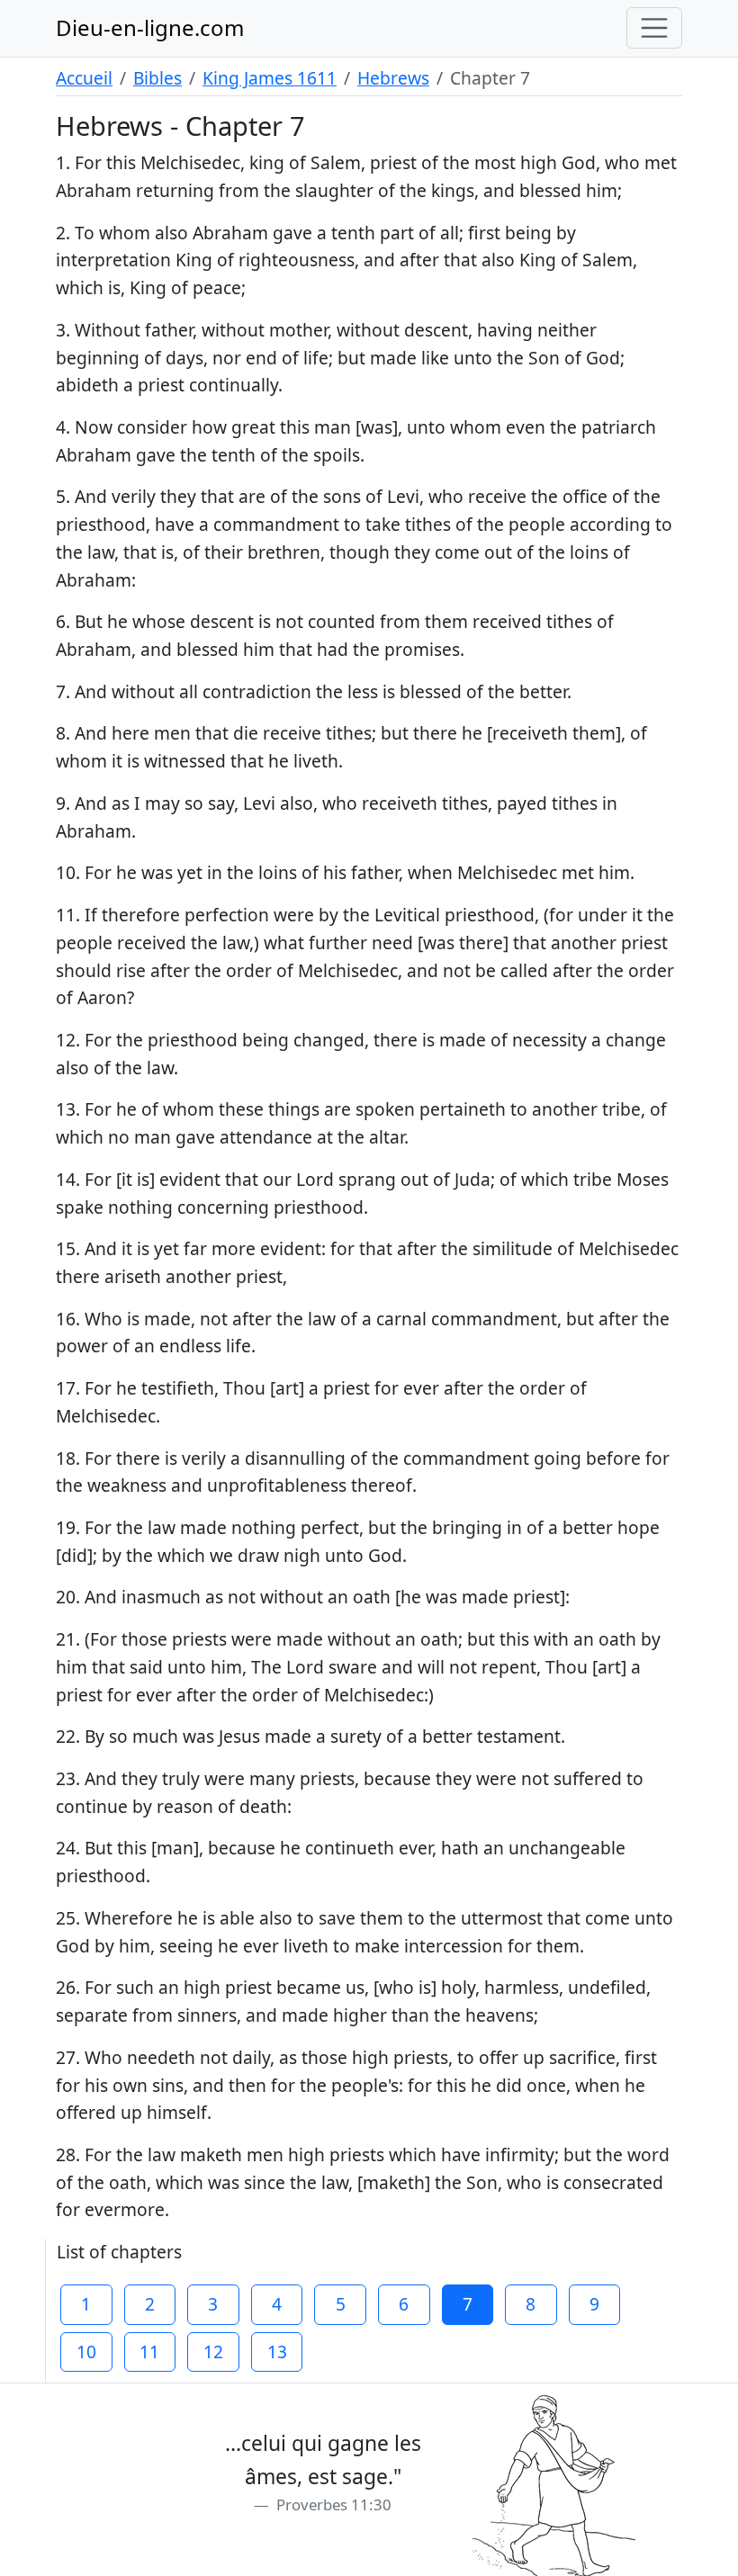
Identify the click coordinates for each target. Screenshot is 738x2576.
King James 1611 (270, 78)
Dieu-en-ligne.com (150, 27)
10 (86, 2352)
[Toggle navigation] (654, 28)
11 (149, 2352)
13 (277, 2352)
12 (213, 2352)
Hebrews (393, 78)
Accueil (84, 78)
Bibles (157, 78)
